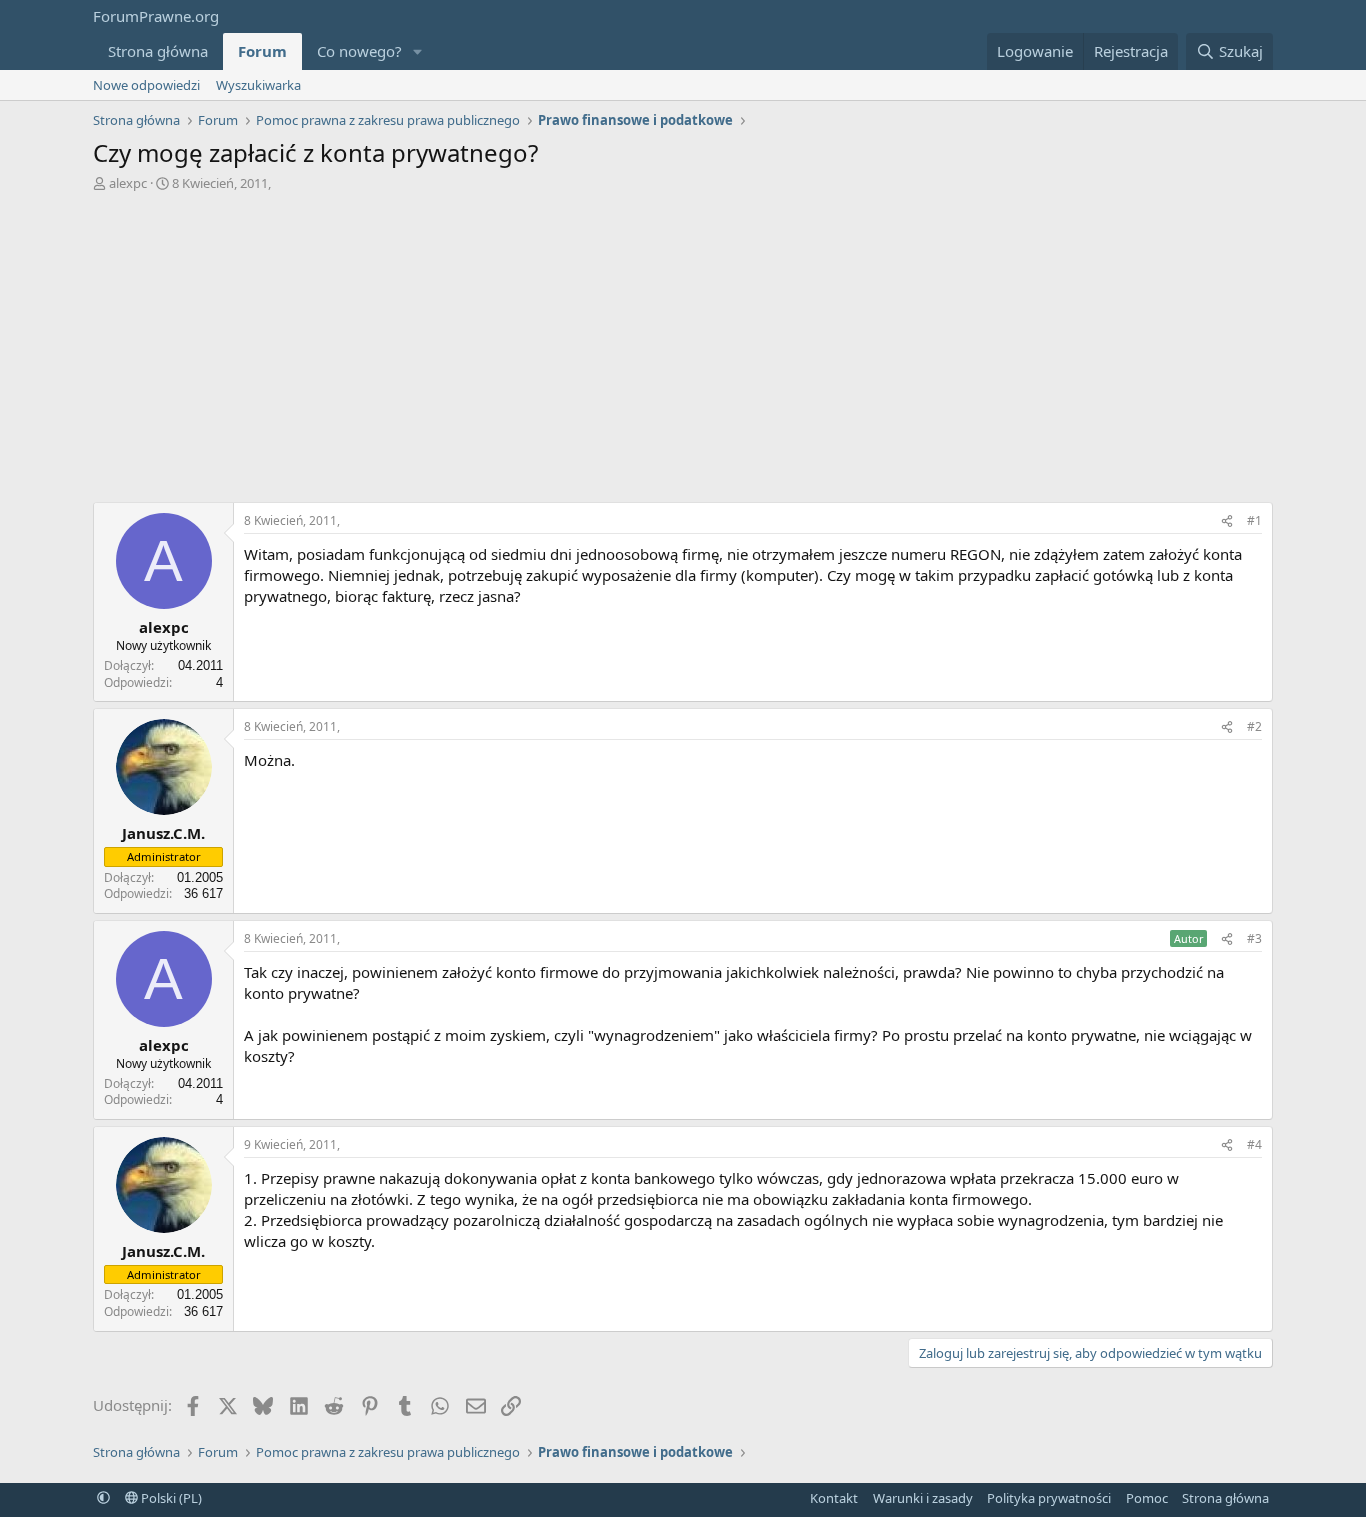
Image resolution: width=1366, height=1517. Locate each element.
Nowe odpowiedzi (146, 85)
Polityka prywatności (1049, 1498)
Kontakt (834, 1498)
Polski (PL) (170, 1498)
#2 (1254, 726)
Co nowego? (359, 51)
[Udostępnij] (1227, 521)
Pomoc (1147, 1498)
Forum (262, 51)
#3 (1254, 938)
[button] (418, 51)
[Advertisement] (683, 342)
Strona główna (158, 51)
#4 (1254, 1144)
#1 (1254, 520)
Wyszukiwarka (258, 85)
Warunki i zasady (923, 1498)
